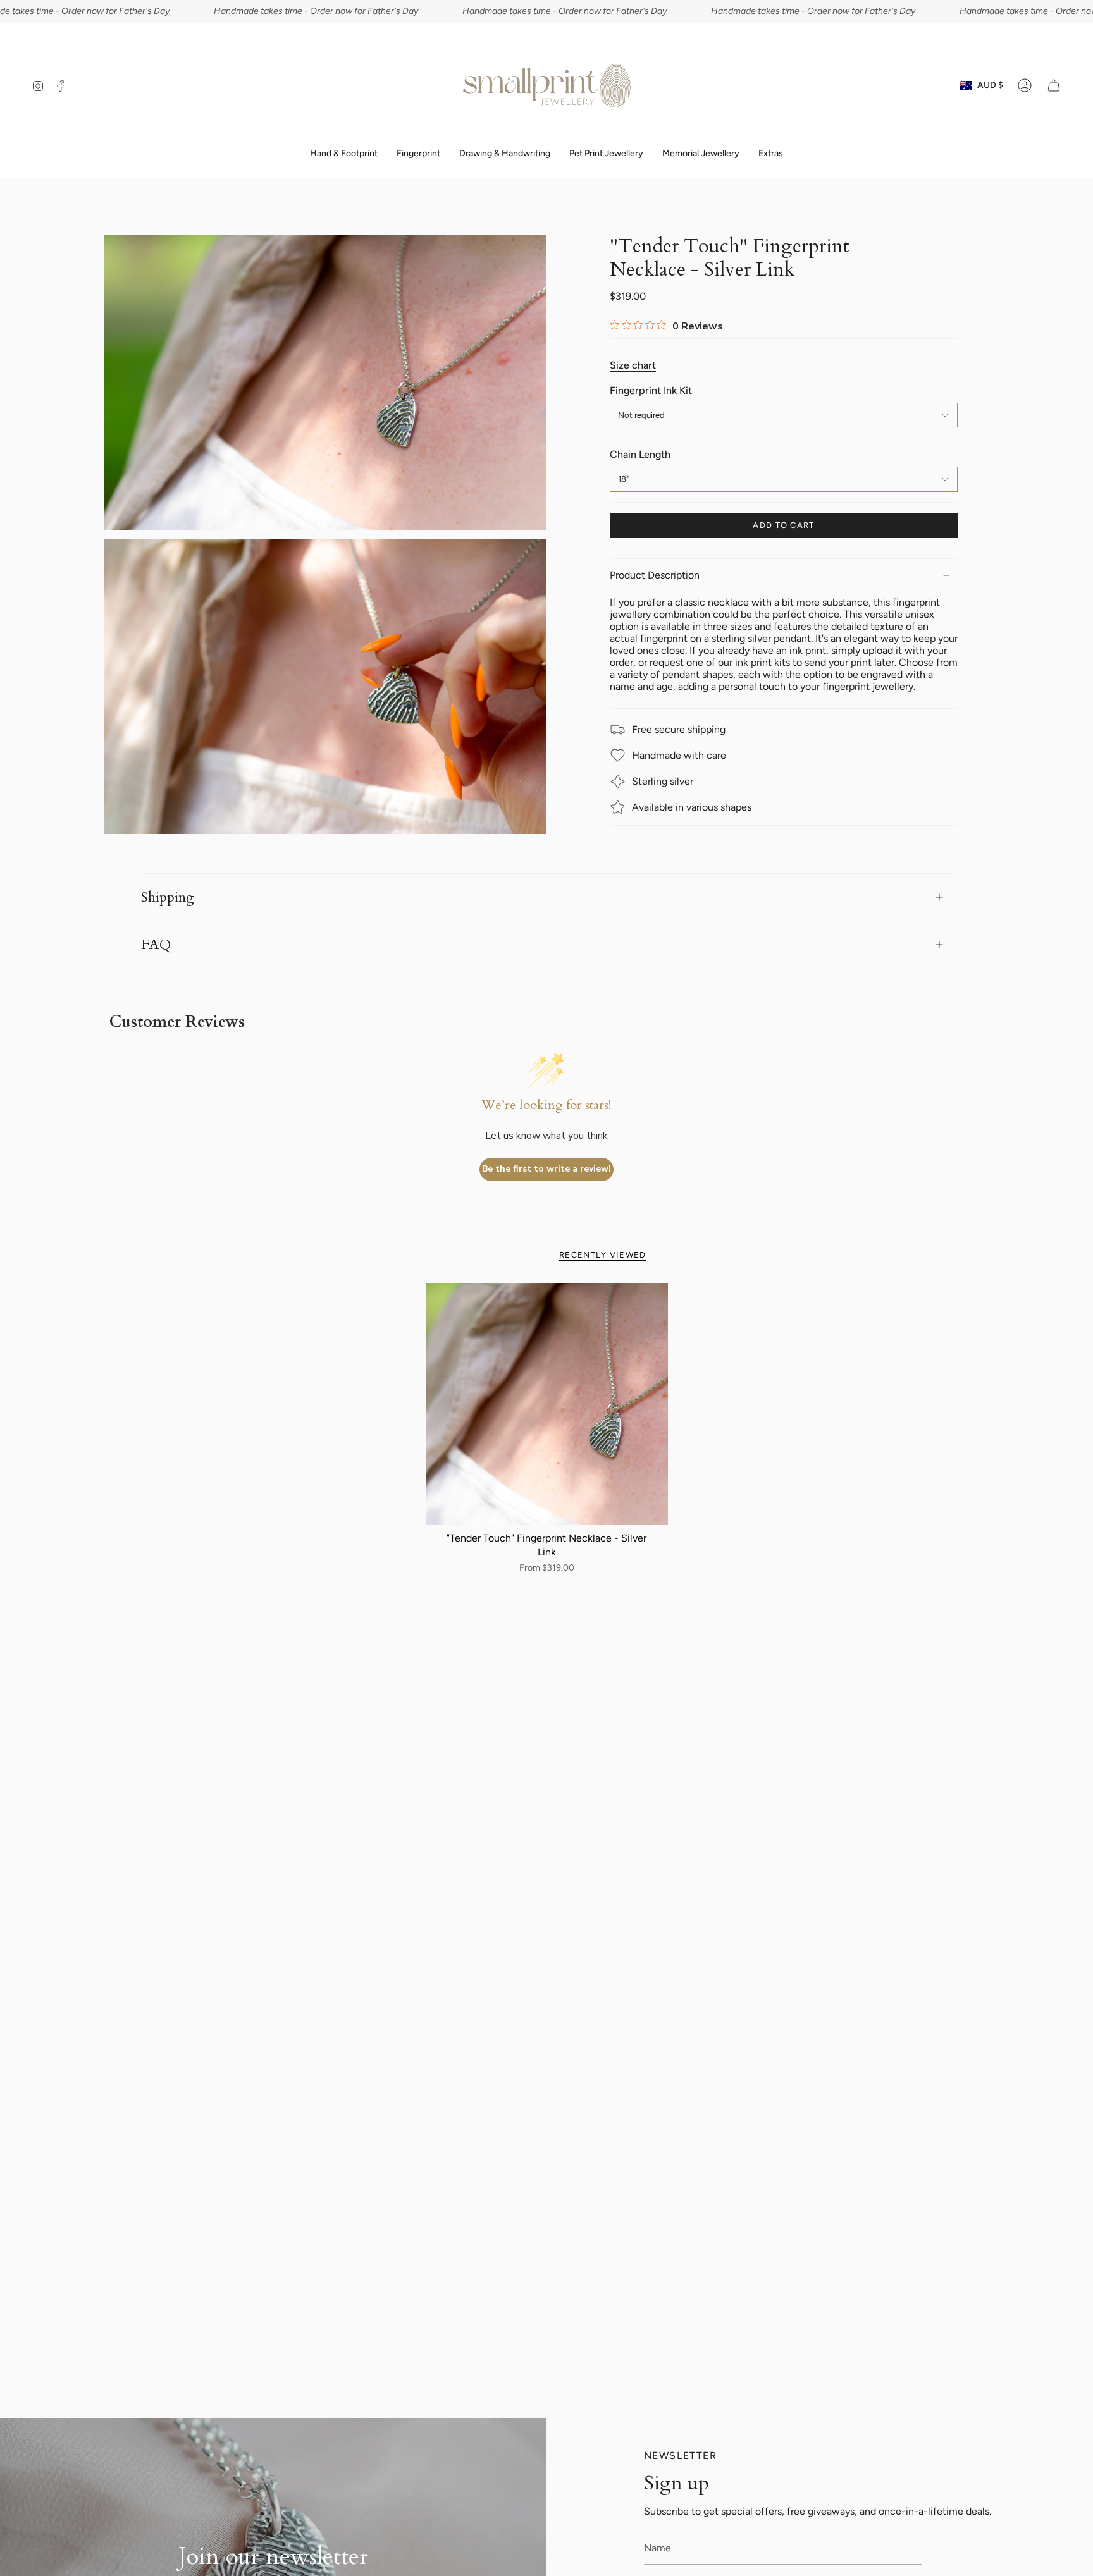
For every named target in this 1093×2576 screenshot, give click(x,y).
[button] (418, 154)
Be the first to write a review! (546, 1169)
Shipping (168, 897)
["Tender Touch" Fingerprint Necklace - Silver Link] (547, 1404)
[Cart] (1054, 85)
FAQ (156, 945)
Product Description (655, 575)
